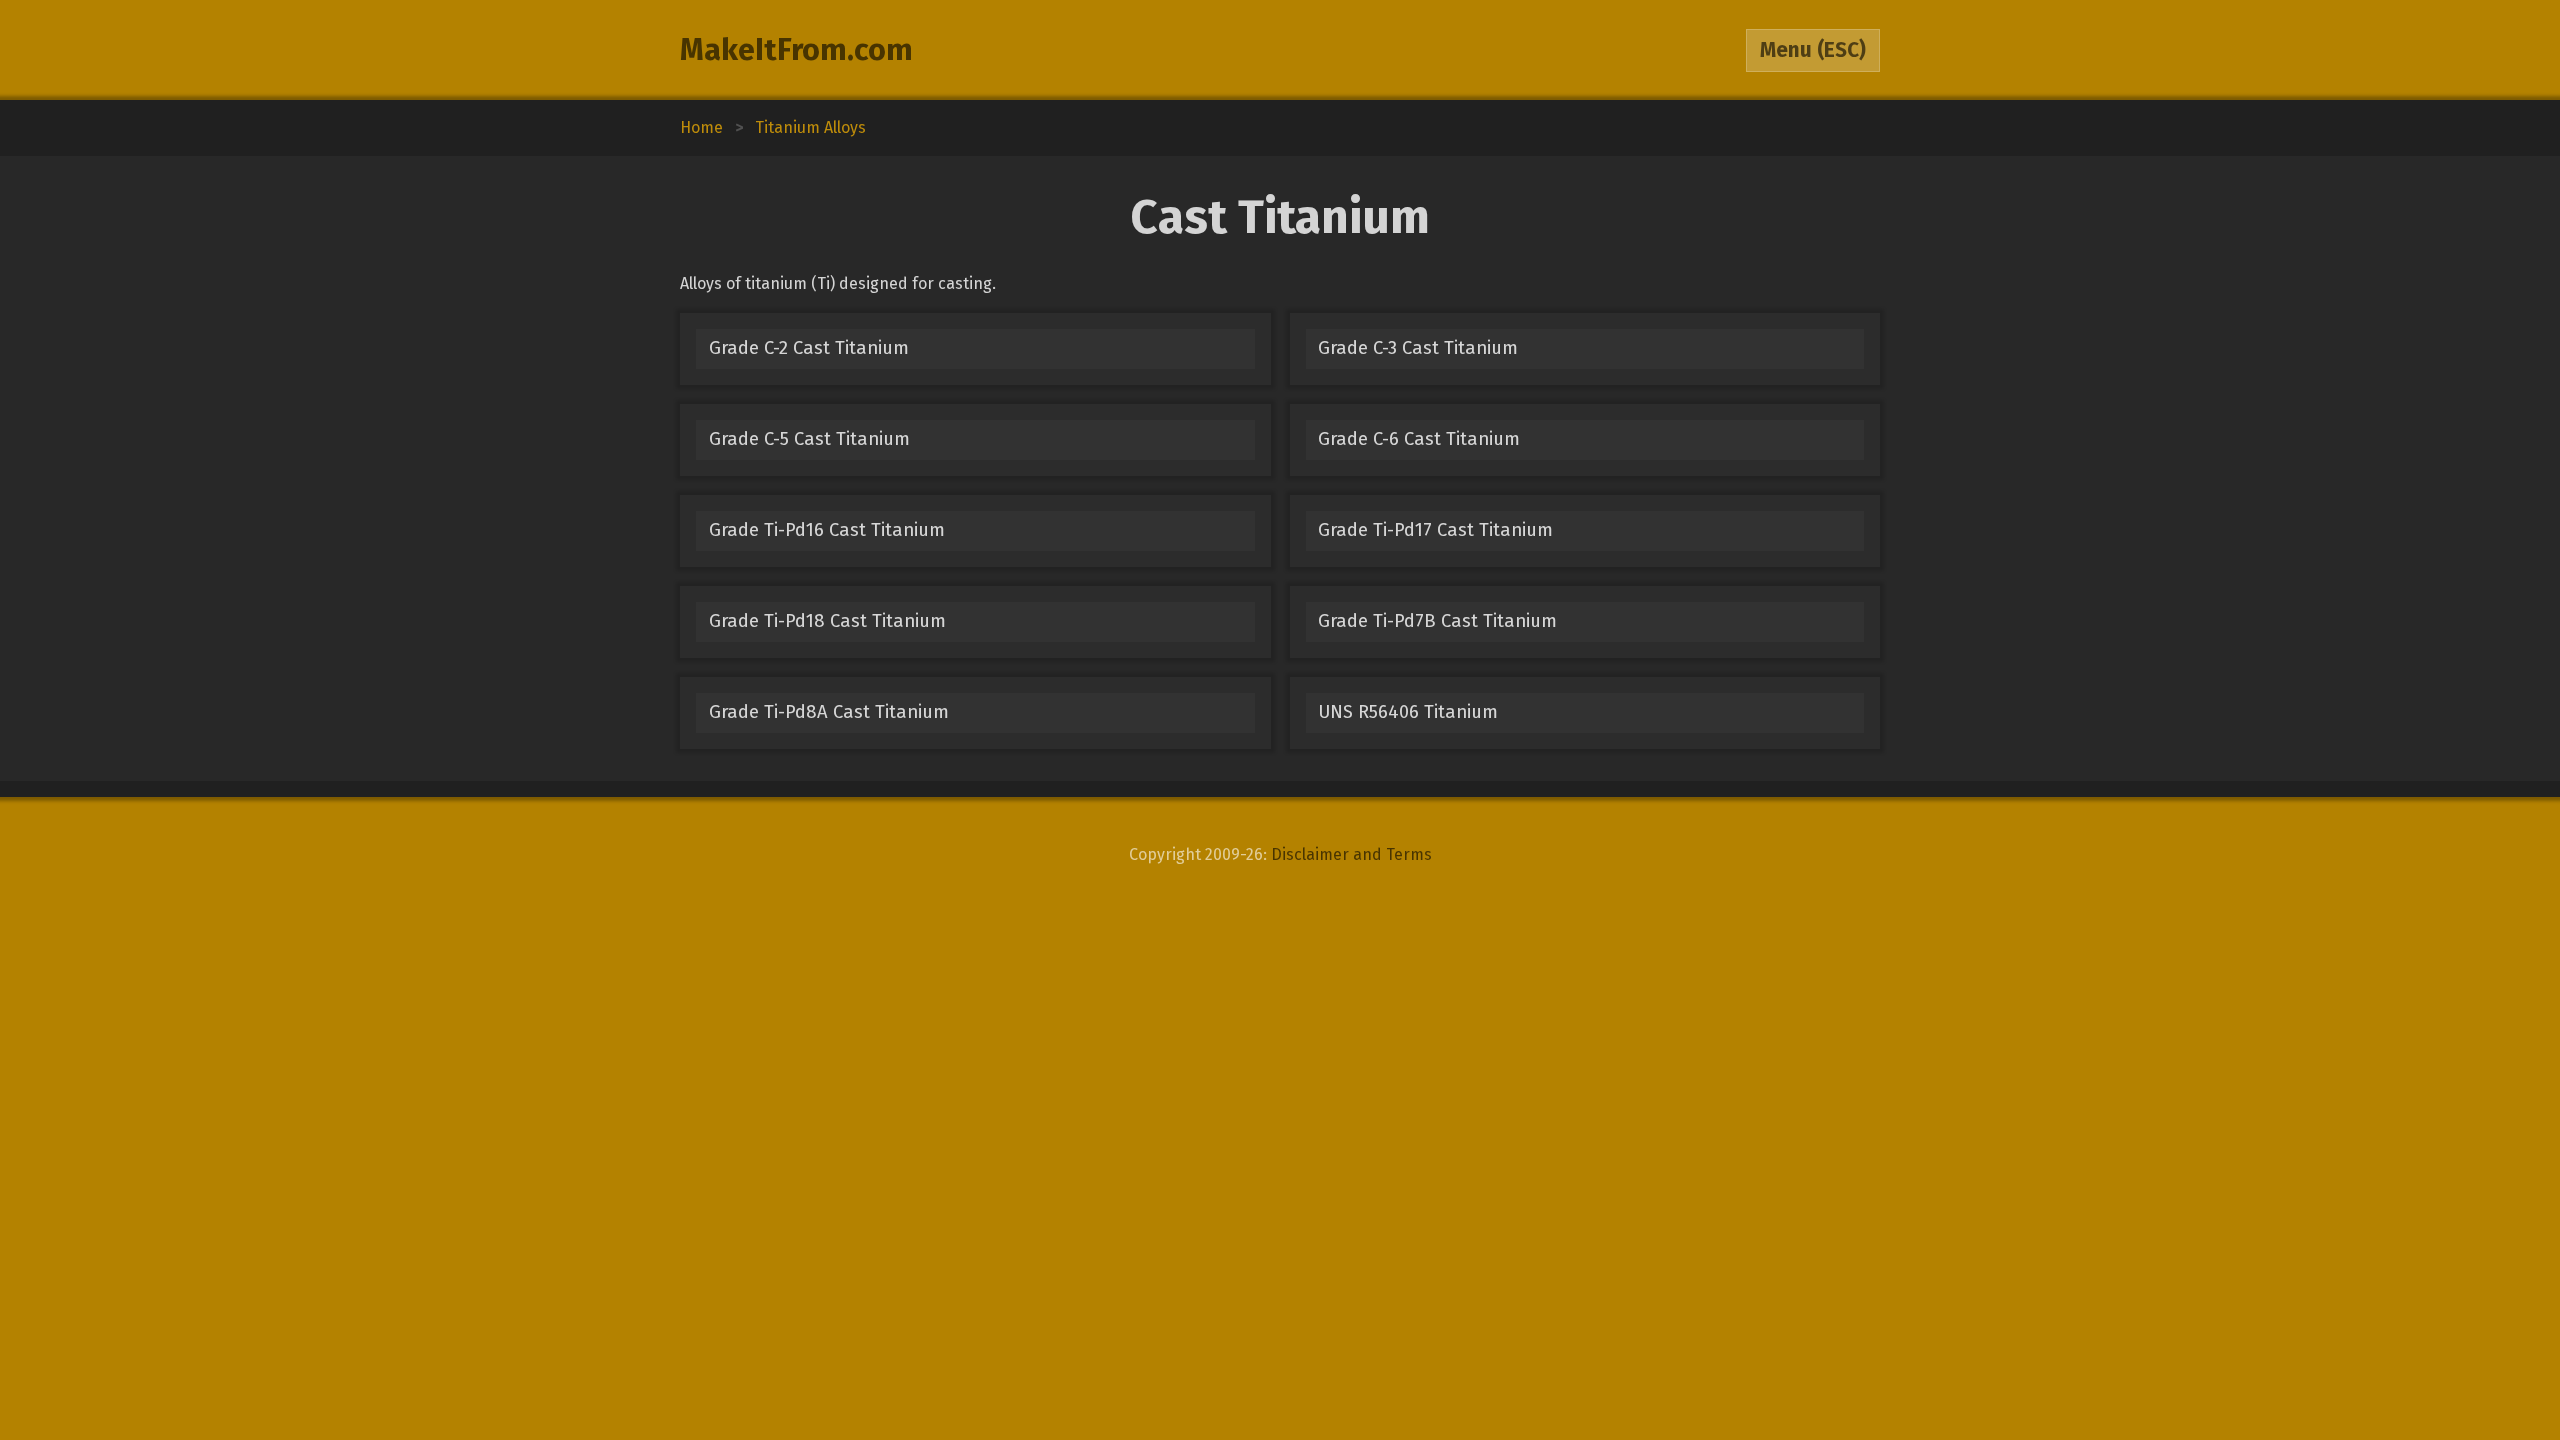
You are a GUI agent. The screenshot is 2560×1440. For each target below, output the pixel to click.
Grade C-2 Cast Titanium (809, 348)
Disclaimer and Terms (1351, 854)
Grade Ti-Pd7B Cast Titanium (1437, 621)
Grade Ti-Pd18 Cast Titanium (827, 621)
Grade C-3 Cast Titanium (1418, 348)
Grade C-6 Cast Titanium (1419, 439)
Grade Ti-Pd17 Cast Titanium (1435, 530)
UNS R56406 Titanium (1408, 712)
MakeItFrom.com (796, 50)
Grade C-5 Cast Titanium (809, 439)
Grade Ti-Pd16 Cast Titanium (827, 530)
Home (701, 127)
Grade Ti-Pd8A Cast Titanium (829, 712)
